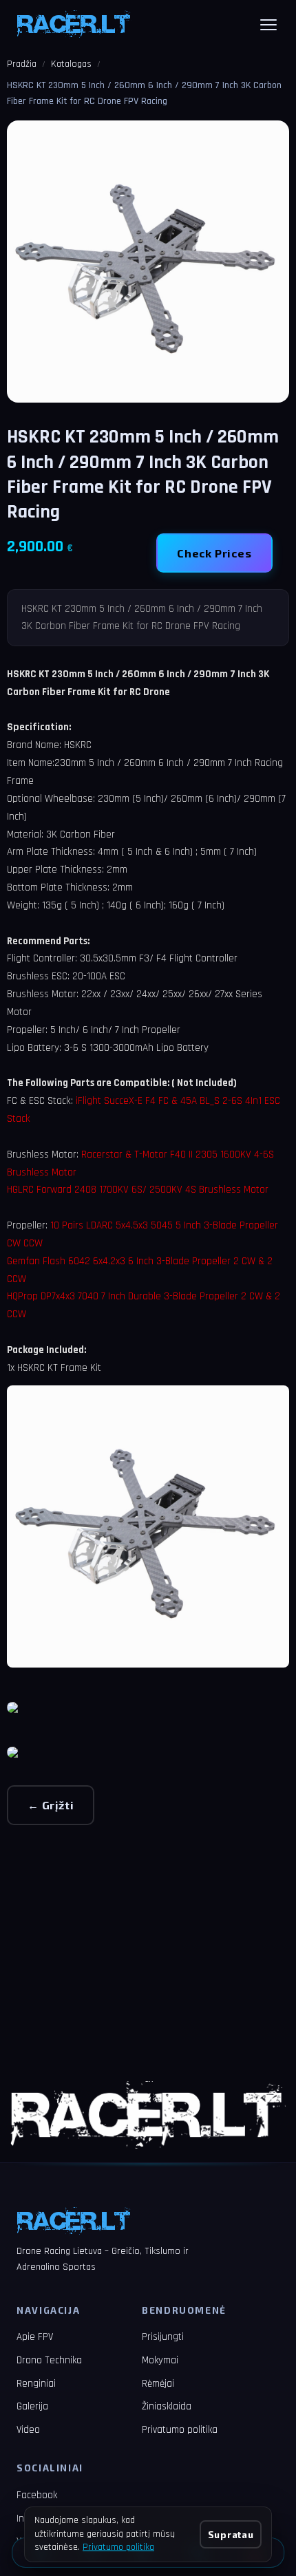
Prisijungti (163, 2337)
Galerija (32, 2406)
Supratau (231, 2534)
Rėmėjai (158, 2384)
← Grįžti (51, 1805)
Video (28, 2430)
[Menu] (268, 25)
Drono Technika (49, 2360)
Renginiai (36, 2384)
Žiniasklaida (167, 2406)
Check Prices (214, 553)
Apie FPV (35, 2337)
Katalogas (71, 64)
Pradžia (22, 64)
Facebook (37, 2495)
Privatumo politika (180, 2430)
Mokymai (160, 2360)
